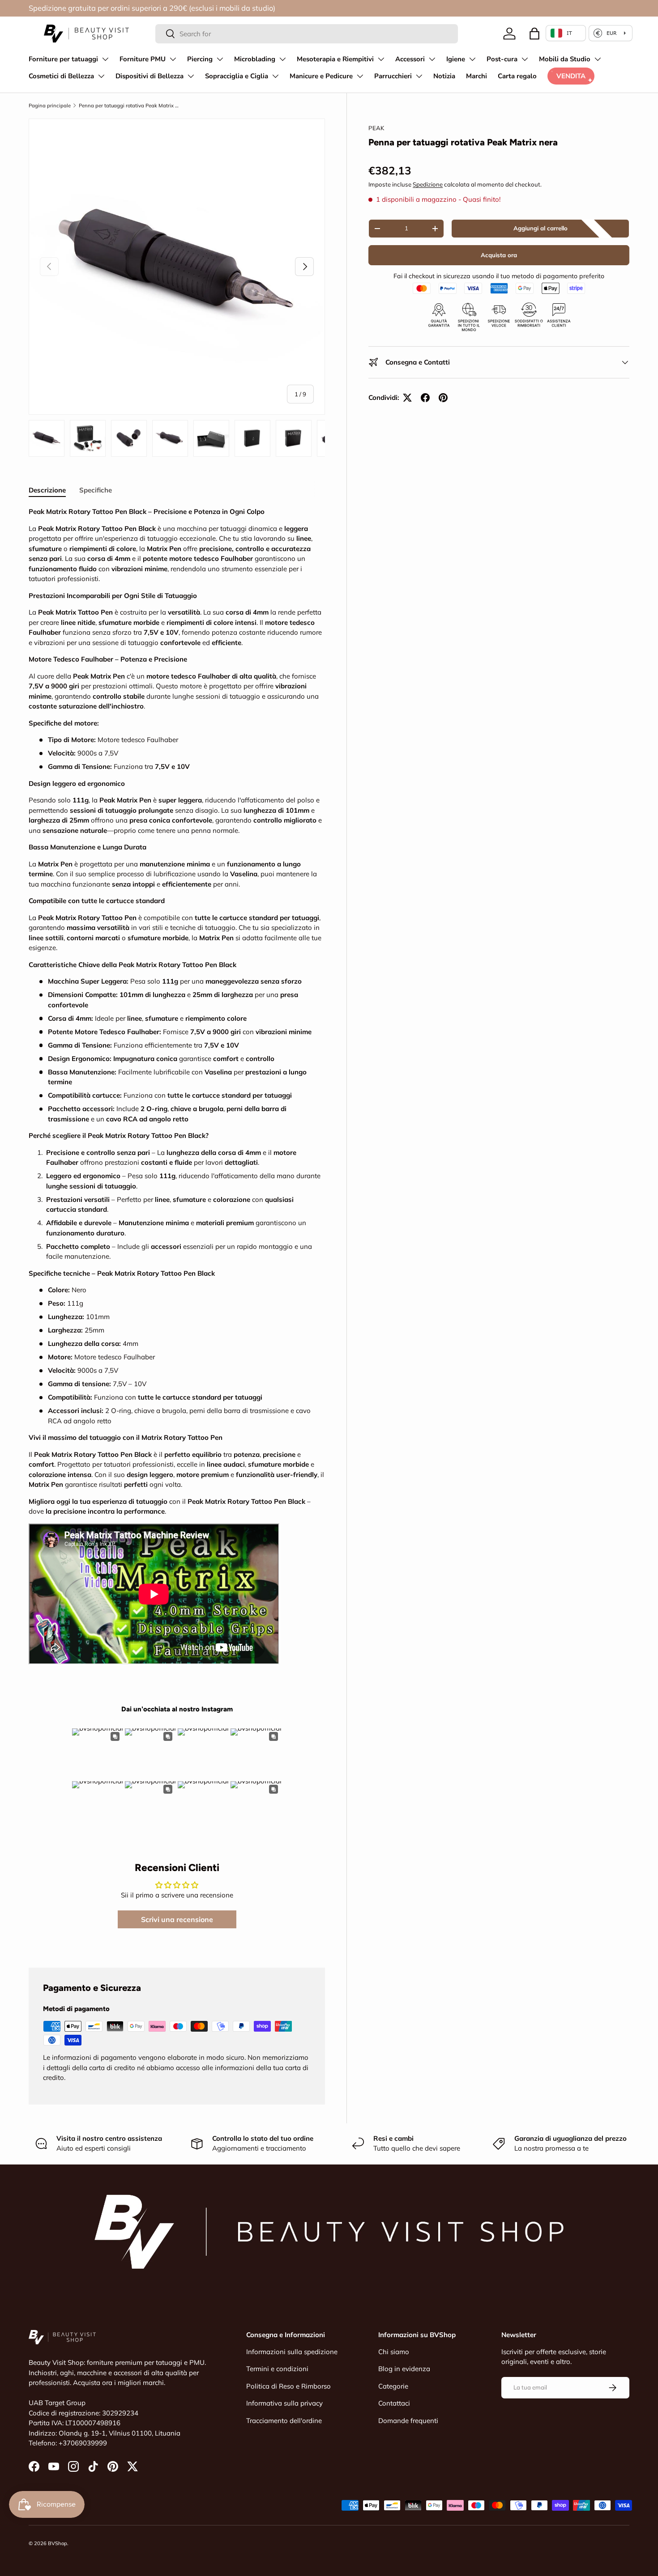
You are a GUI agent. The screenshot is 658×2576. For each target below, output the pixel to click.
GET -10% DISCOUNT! (329, 1384)
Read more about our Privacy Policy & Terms (305, 1358)
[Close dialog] (429, 1156)
